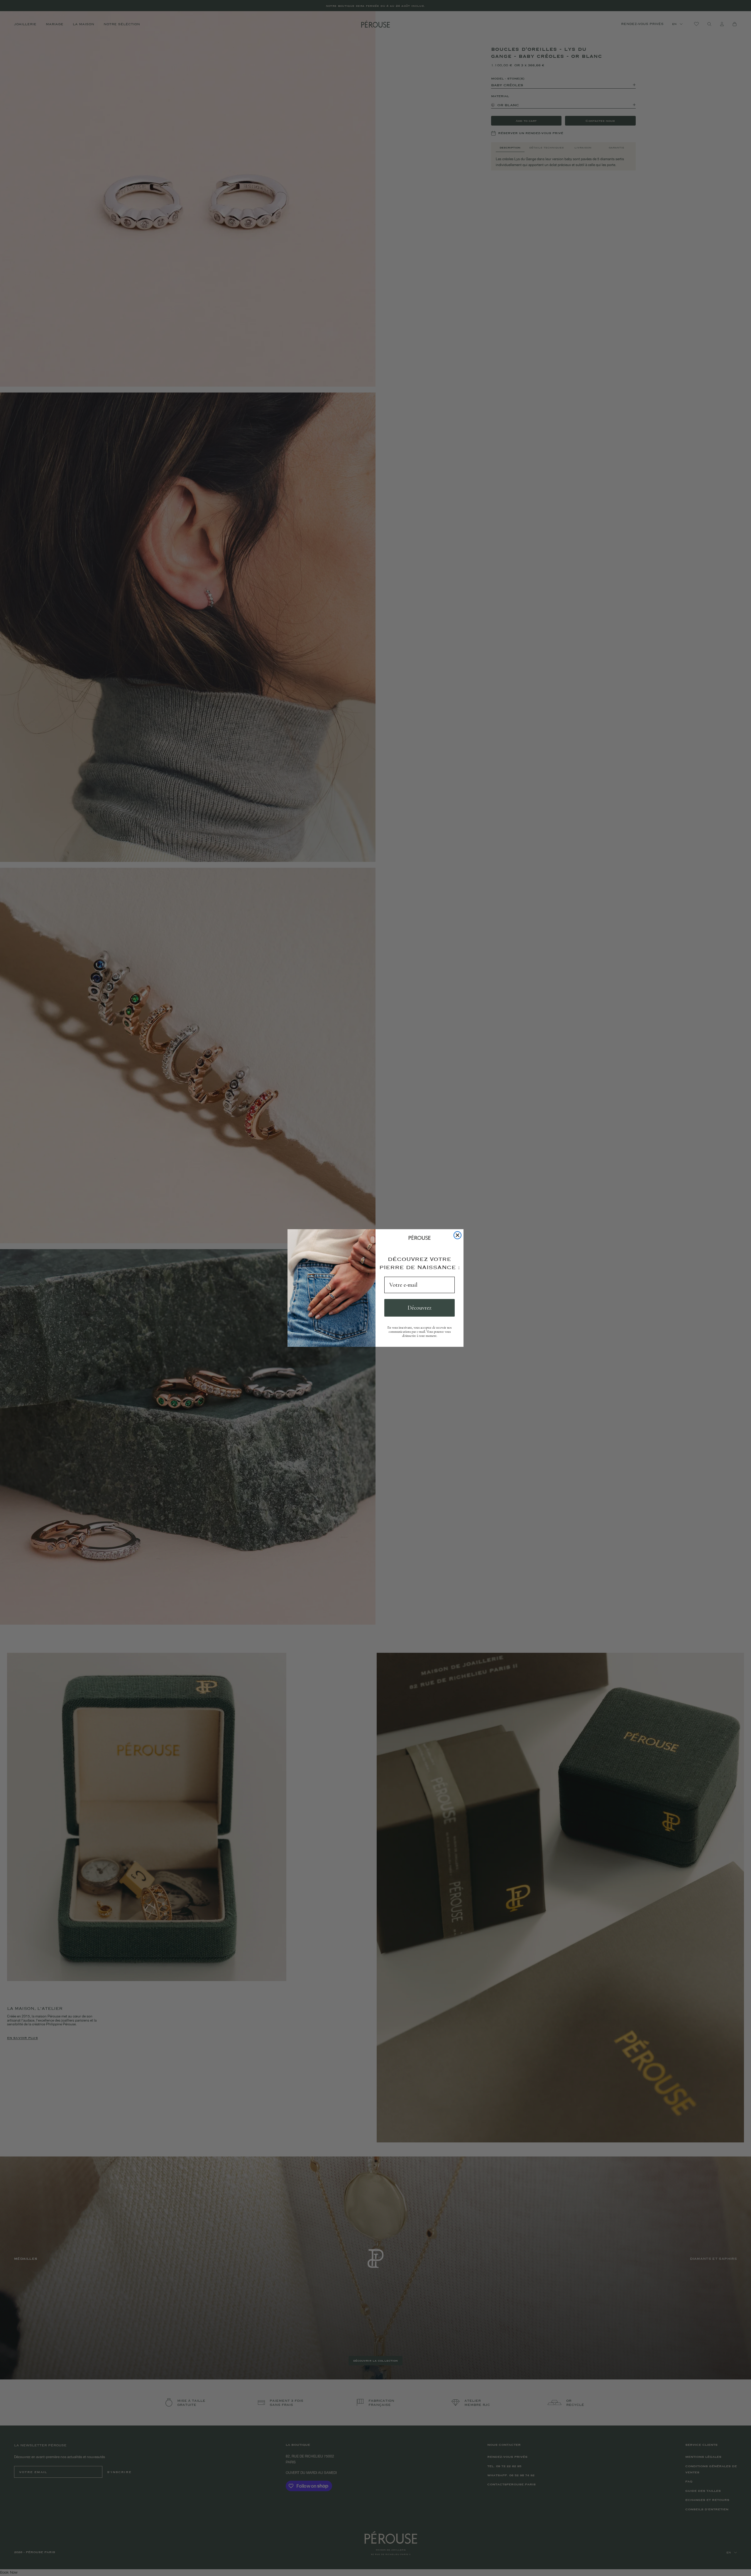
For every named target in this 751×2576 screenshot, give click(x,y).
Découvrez (420, 1308)
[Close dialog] (457, 1235)
